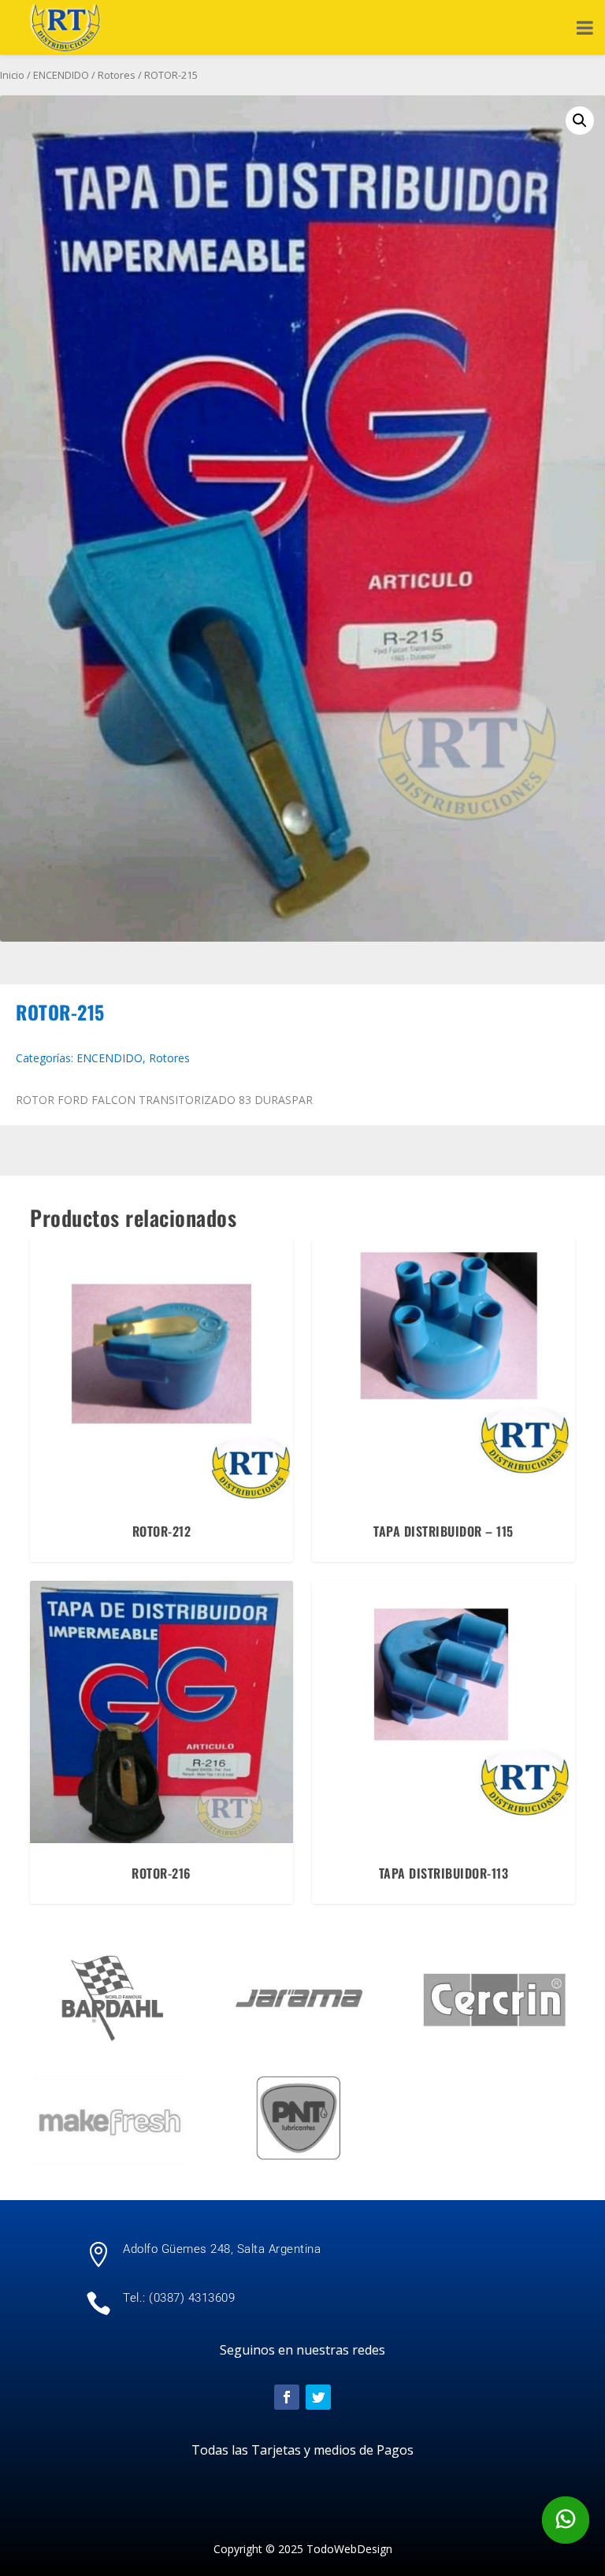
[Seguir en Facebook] (287, 2397)
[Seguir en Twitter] (318, 2397)
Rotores (117, 75)
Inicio (12, 75)
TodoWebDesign (349, 2549)
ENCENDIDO (61, 75)
